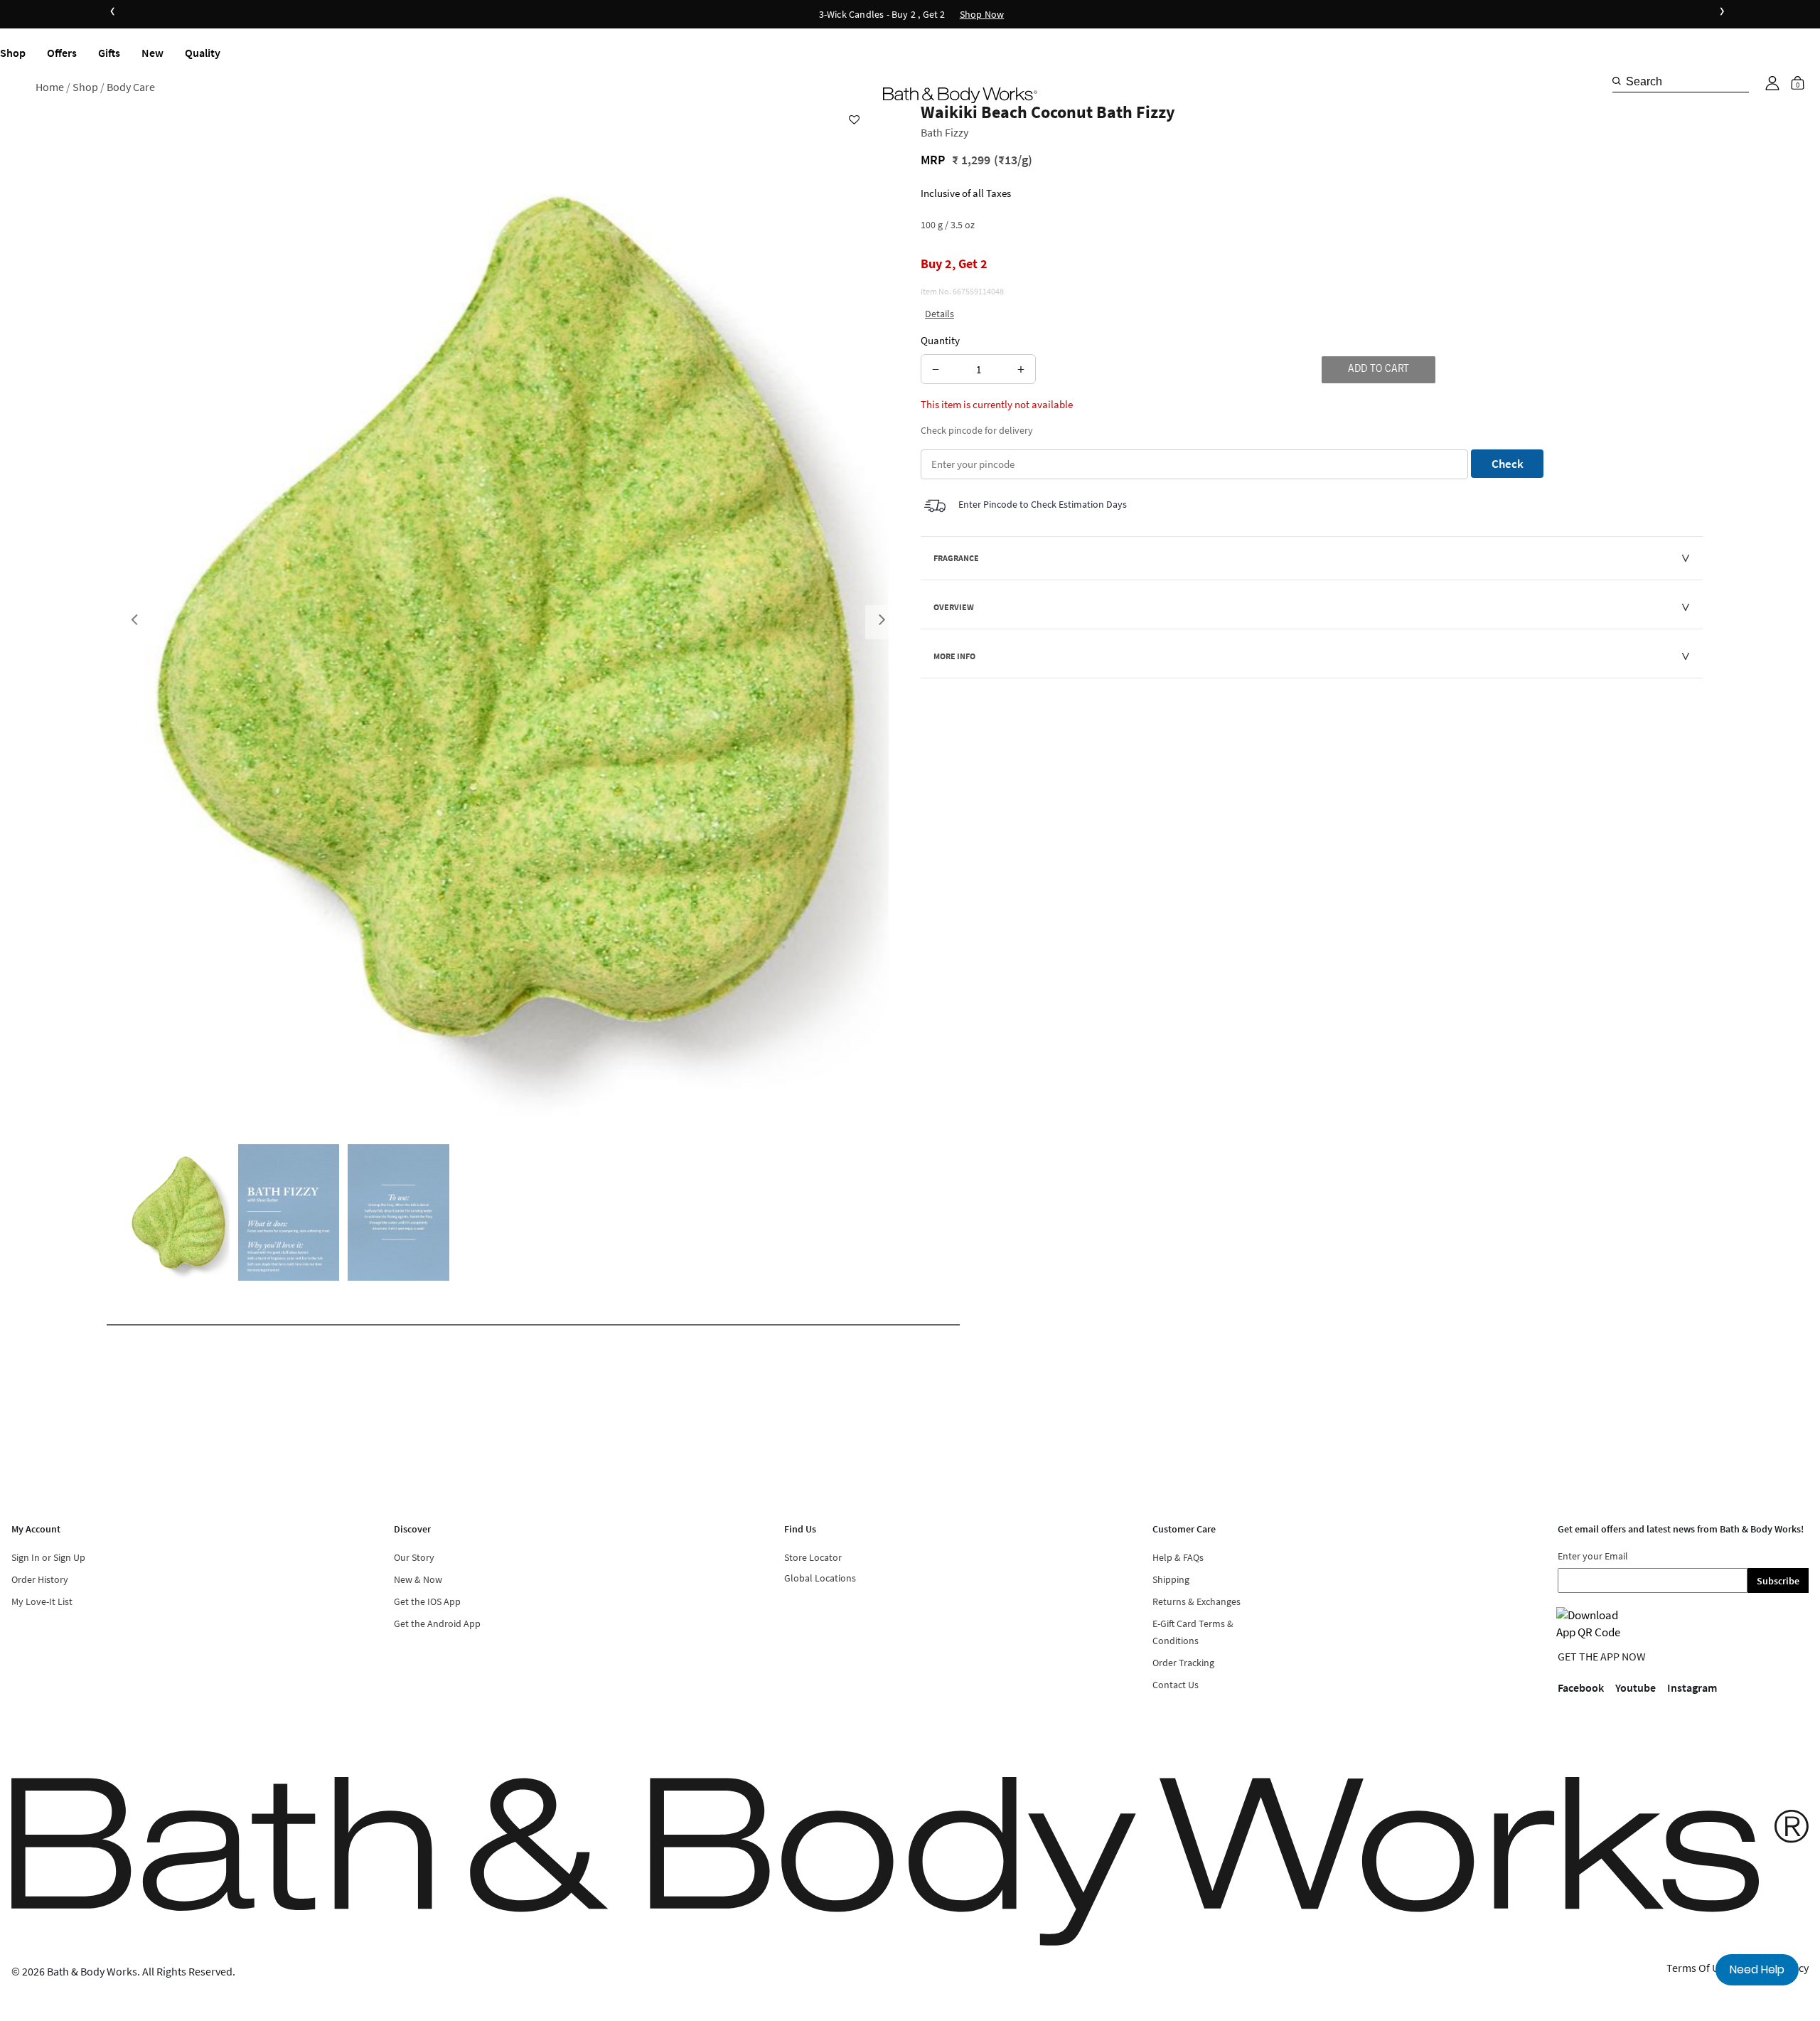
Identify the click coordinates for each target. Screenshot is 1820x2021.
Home (50, 87)
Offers (62, 53)
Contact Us (1176, 1685)
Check (1508, 464)
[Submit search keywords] (1617, 81)
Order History (40, 1579)
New (152, 53)
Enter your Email (1593, 1556)
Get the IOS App (427, 1601)
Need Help (1757, 1969)
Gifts (109, 53)
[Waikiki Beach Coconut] (179, 1212)
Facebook (1581, 1687)
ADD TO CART (1379, 370)
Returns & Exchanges (1197, 1601)
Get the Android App (437, 1623)
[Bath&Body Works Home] (960, 95)
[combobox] (1681, 81)
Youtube (1636, 1687)
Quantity (940, 340)
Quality (203, 53)
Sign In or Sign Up (48, 1557)
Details (940, 314)
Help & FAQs (1178, 1557)
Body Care (131, 87)
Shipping (1171, 1579)
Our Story (414, 1557)
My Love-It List (42, 1601)
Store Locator (813, 1557)
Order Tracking (1183, 1663)
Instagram (1692, 1687)
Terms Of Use (1698, 1968)
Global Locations (820, 1578)
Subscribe (1778, 1581)
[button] (1772, 83)
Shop (13, 53)
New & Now (418, 1579)
